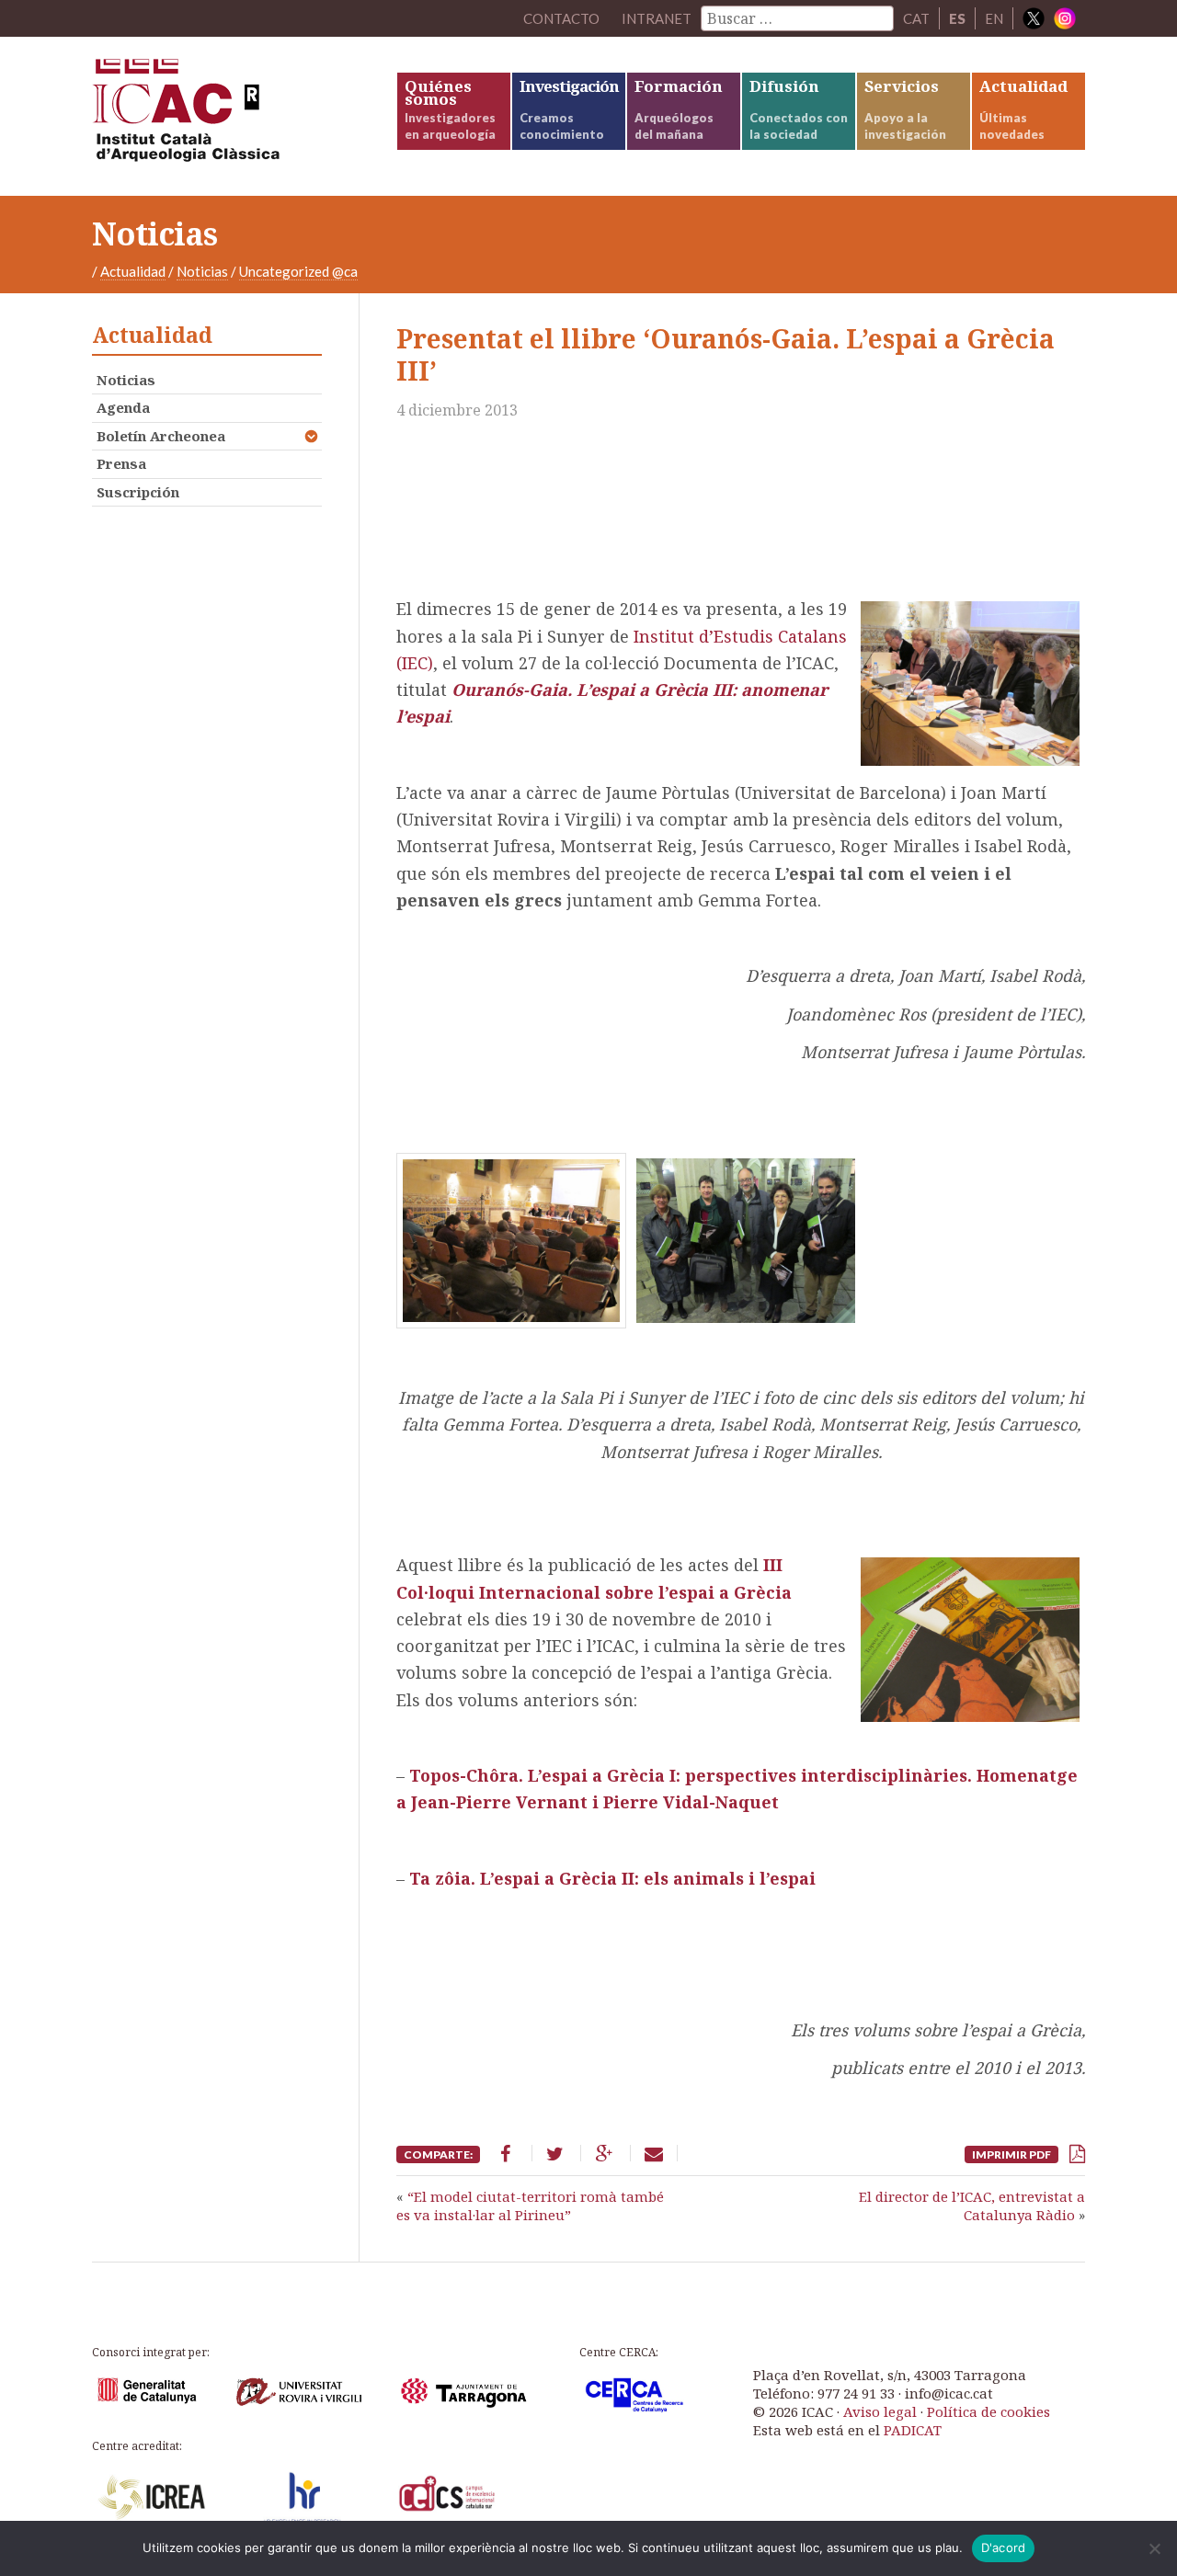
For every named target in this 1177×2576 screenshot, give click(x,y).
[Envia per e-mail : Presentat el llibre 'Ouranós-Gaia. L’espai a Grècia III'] (654, 2153)
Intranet (657, 18)
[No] (1154, 2548)
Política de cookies (988, 2411)
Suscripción (138, 492)
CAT (916, 18)
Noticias (202, 271)
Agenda (123, 407)
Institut (666, 636)
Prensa (121, 463)
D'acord (1004, 2548)
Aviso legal (880, 2411)
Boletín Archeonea (161, 436)
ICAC (230, 116)
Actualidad (133, 271)
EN (994, 18)
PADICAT (913, 2430)
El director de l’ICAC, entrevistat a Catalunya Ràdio (972, 2206)
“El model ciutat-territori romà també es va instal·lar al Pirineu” (530, 2206)
